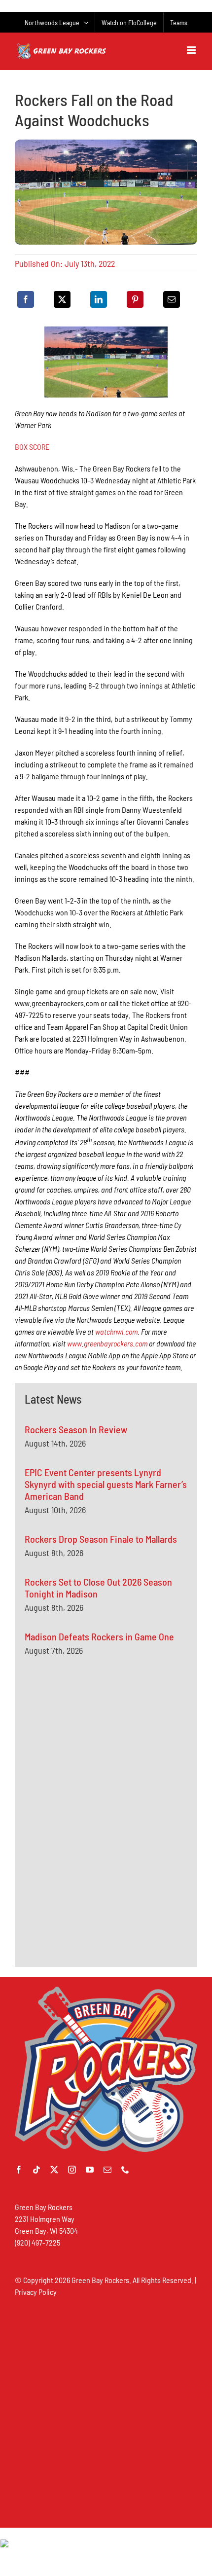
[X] (62, 299)
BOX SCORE (32, 447)
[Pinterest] (135, 299)
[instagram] (72, 2170)
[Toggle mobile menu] (192, 50)
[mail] (107, 2170)
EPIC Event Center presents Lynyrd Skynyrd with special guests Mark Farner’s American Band (106, 1484)
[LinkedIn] (99, 299)
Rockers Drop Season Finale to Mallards (101, 1539)
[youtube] (90, 2170)
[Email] (172, 299)
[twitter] (54, 2170)
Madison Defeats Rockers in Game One (99, 1636)
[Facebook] (26, 299)
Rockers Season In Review (76, 1429)
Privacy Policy (36, 2292)
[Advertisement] (99, 1762)
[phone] (125, 2170)
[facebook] (19, 2170)
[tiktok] (36, 2170)
